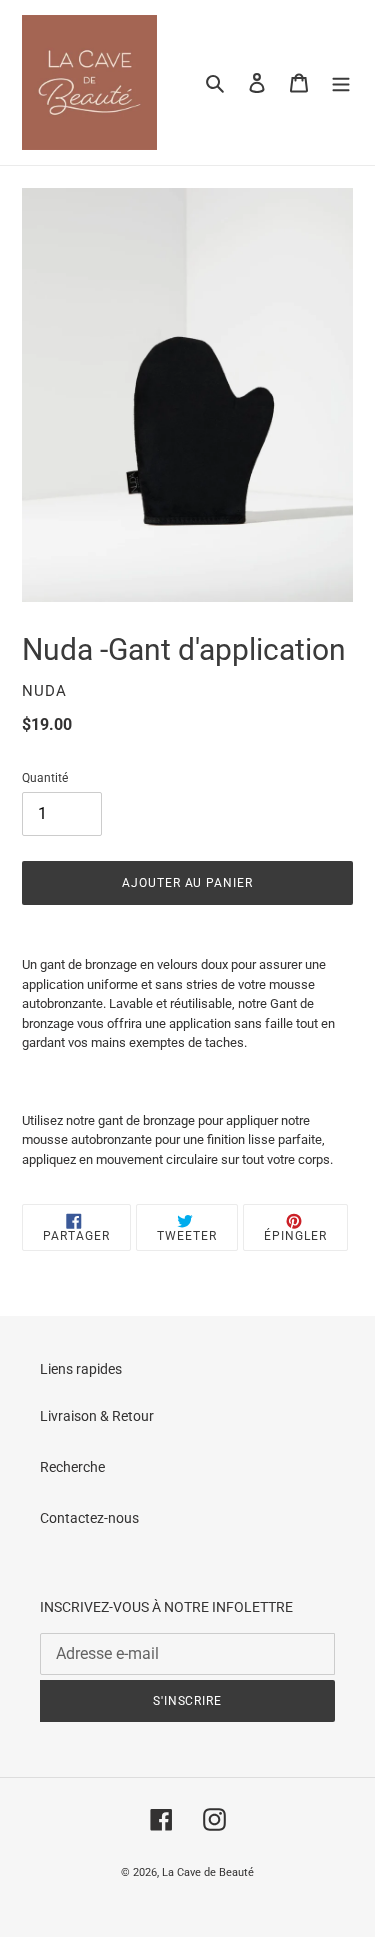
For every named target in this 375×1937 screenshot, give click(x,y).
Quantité (45, 778)
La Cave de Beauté (208, 1872)
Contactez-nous (89, 1518)
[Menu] (341, 82)
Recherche (72, 1467)
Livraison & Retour (97, 1416)
